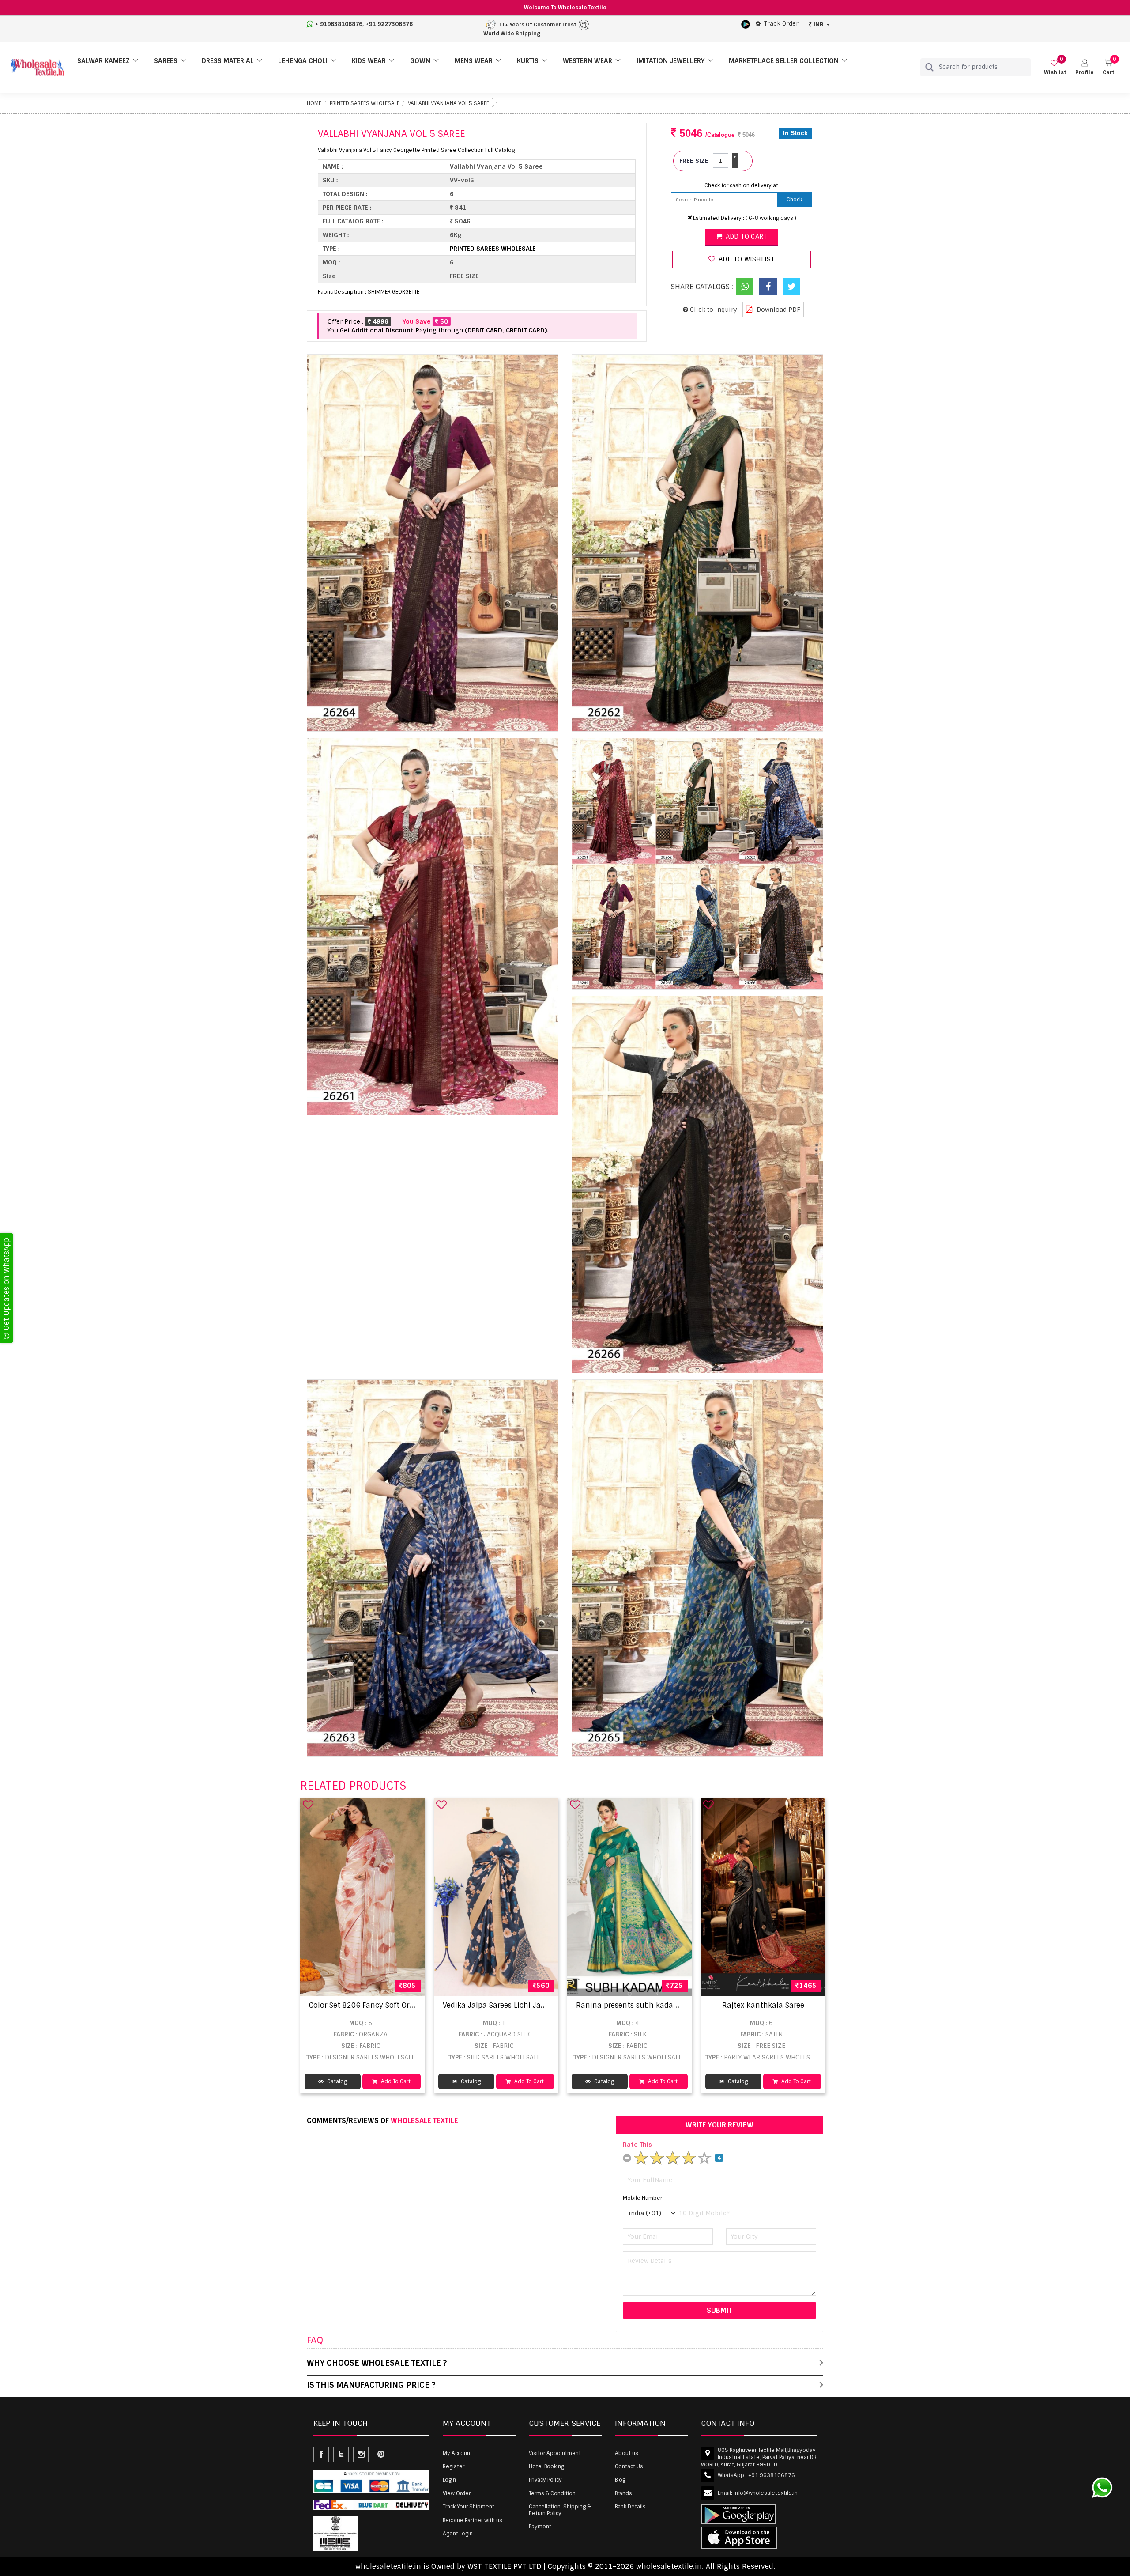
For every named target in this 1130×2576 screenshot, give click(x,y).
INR (819, 24)
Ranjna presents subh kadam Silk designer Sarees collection (683, 2005)
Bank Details (630, 2507)
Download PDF (778, 310)
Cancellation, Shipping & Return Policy (560, 2510)
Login (449, 2480)
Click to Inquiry (713, 310)
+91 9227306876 (389, 24)
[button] (1085, 67)
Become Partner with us (473, 2520)
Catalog (336, 2081)
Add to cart (746, 237)
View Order (457, 2493)
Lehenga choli (303, 61)
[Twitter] (791, 287)
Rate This (637, 2145)
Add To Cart (395, 2081)
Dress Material (228, 61)
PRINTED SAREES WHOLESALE (365, 103)
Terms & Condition (552, 2493)
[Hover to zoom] (433, 543)
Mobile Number (642, 2198)
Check (794, 200)
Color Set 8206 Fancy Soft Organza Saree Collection (400, 2005)
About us (627, 2453)
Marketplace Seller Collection (784, 61)
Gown (420, 61)
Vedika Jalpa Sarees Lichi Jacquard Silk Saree (522, 2005)
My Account (458, 2453)
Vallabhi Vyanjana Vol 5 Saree (448, 103)
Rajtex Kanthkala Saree (763, 2005)
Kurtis (528, 61)
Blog (620, 2480)
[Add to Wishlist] (308, 1805)
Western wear (588, 61)
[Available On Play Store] (746, 24)
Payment (540, 2527)
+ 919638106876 (339, 24)
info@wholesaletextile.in (766, 2493)
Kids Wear (369, 61)
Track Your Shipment (469, 2507)
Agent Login (458, 2534)
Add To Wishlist (746, 259)
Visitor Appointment (555, 2453)
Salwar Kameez (104, 61)
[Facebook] (768, 287)
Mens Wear (474, 61)
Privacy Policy (545, 2480)
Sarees (166, 61)
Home (314, 103)
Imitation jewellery (670, 61)
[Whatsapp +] (745, 287)
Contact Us (629, 2466)
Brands (623, 2493)
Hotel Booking (546, 2466)
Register (454, 2466)
